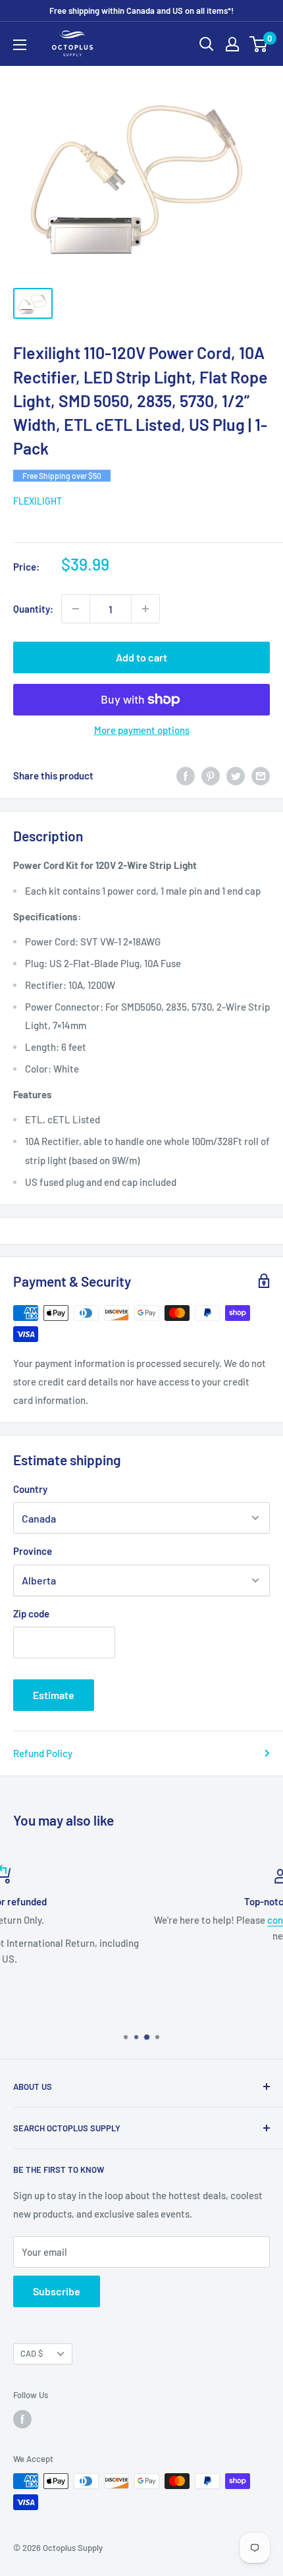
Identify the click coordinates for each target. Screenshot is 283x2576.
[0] (259, 44)
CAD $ (32, 2353)
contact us (159, 1920)
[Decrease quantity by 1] (76, 609)
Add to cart (141, 657)
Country (30, 1489)
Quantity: (33, 609)
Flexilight (38, 501)
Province (33, 1551)
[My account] (232, 44)
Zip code (31, 1613)
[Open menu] (20, 45)
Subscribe (57, 2291)
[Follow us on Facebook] (22, 2419)
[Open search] (207, 44)
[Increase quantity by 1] (145, 609)
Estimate (54, 1695)
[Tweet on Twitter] (236, 775)
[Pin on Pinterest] (211, 775)
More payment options (142, 730)
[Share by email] (261, 775)
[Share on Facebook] (186, 775)
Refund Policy (43, 1753)
